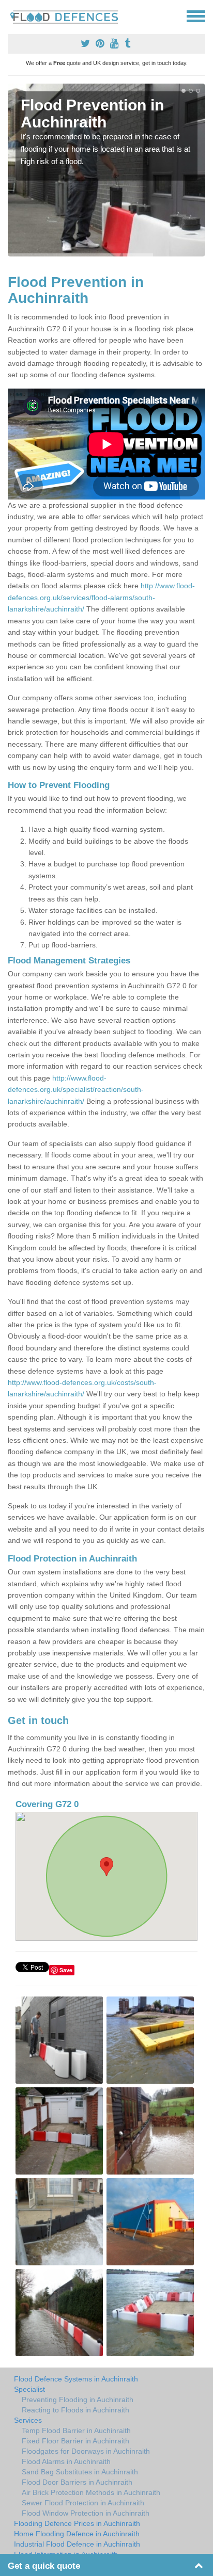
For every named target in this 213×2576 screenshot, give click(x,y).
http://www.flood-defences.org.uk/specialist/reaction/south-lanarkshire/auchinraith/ (76, 1090)
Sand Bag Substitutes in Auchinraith (80, 2472)
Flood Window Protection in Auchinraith (86, 2513)
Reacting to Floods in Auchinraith (75, 2410)
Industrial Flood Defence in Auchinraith (77, 2544)
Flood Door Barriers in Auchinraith (77, 2482)
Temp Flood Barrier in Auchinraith (76, 2430)
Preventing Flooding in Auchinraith (78, 2400)
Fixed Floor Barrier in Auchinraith (75, 2441)
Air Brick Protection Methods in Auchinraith (91, 2492)
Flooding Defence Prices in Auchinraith (77, 2523)
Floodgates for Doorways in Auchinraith (86, 2451)
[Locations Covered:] (12, 15)
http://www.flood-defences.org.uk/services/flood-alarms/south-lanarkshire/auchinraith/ (101, 597)
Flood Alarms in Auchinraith (66, 2461)
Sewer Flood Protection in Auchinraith (83, 2503)
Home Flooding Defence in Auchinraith (77, 2534)
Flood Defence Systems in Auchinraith (76, 2379)
